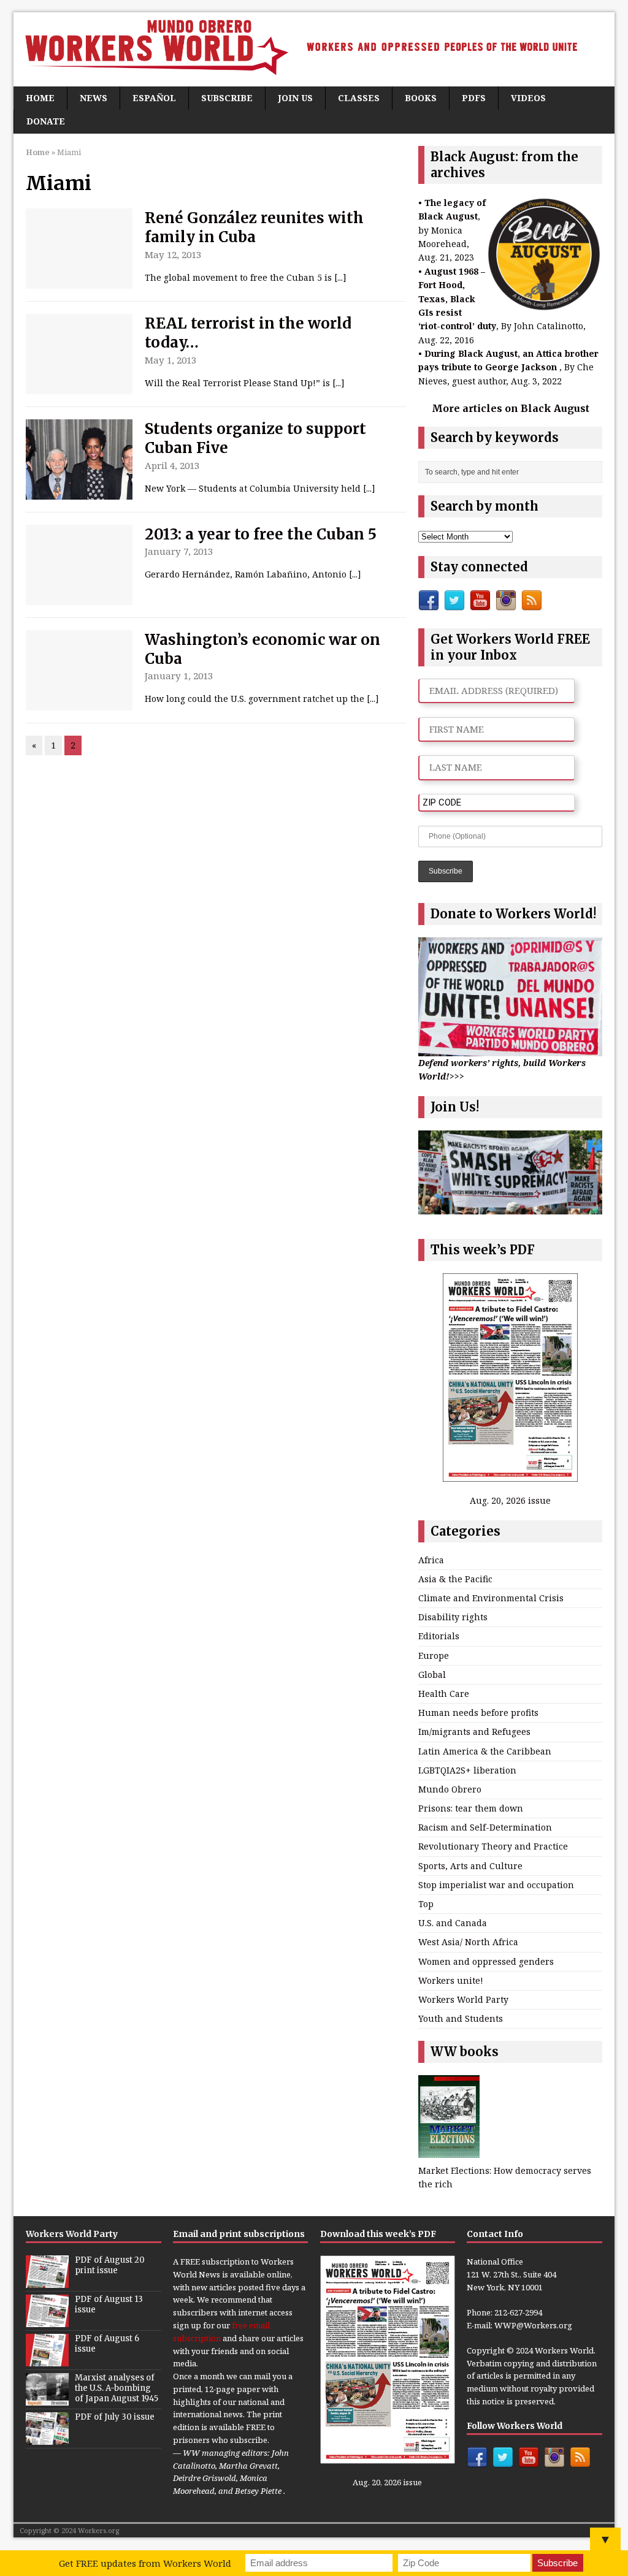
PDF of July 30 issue (115, 2417)
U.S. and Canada (453, 1923)
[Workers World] (314, 49)
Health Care (444, 1694)
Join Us (295, 98)
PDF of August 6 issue (107, 2344)
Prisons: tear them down (471, 1808)
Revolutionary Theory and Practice (493, 1846)
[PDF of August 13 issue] (47, 2320)
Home (40, 98)
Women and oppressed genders (486, 1961)
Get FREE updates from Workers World (145, 2563)
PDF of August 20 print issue (110, 2265)
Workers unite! (451, 1980)
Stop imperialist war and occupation (496, 1885)
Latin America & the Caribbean (485, 1751)
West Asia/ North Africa (468, 1942)
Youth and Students (461, 2018)
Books (421, 98)
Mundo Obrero (450, 1789)
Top (426, 1904)
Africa (431, 1560)
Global (432, 1675)
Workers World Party (463, 1999)
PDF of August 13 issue (109, 2304)
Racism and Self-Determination (485, 1827)
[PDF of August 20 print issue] (47, 2281)
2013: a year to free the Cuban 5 (261, 534)
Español (154, 98)
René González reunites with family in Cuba (254, 227)
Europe (434, 1656)
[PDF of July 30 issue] (47, 2438)
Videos (528, 98)
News (94, 98)
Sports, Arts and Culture (470, 1866)
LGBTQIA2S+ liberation (467, 1770)
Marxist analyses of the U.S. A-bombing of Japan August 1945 (117, 2388)
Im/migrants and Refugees (474, 1732)
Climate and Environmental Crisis (491, 1598)
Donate (46, 121)
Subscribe (227, 98)
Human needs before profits (478, 1713)
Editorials (439, 1636)
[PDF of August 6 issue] (47, 2360)
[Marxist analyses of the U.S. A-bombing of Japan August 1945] (47, 2399)
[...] (340, 277)
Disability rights (453, 1617)
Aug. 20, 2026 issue (510, 1500)
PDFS (474, 98)
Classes (359, 98)
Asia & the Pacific (455, 1579)
